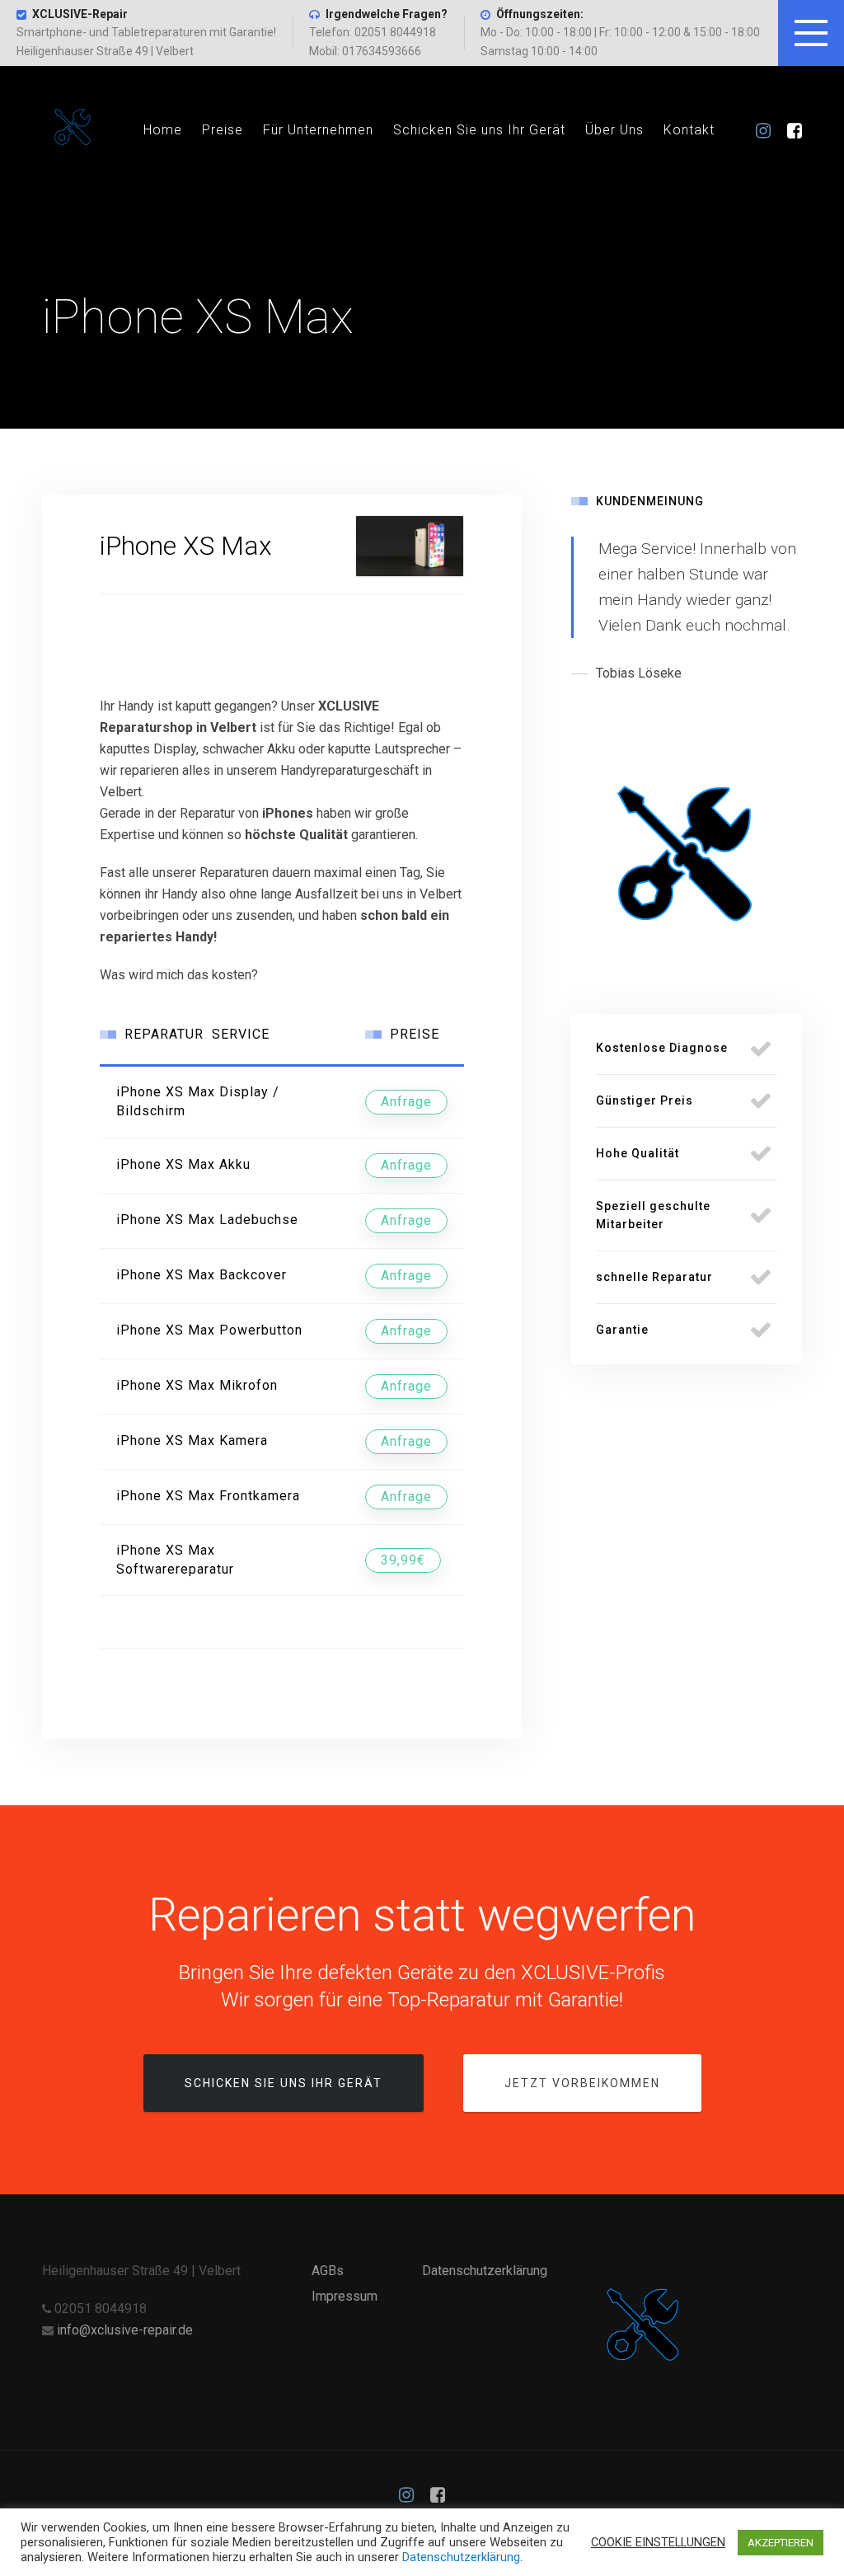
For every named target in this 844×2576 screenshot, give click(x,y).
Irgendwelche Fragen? (387, 14)
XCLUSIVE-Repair (80, 14)
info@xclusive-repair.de (125, 2330)
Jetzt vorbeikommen (582, 2083)
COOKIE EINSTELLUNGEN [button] (658, 2542)
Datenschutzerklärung (485, 2271)
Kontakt (689, 130)
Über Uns (614, 130)
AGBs (328, 2271)
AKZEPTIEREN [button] (781, 2543)
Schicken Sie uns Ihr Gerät (479, 130)
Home (163, 130)
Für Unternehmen (318, 130)
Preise (223, 130)
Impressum (345, 2296)
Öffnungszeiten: (540, 14)
